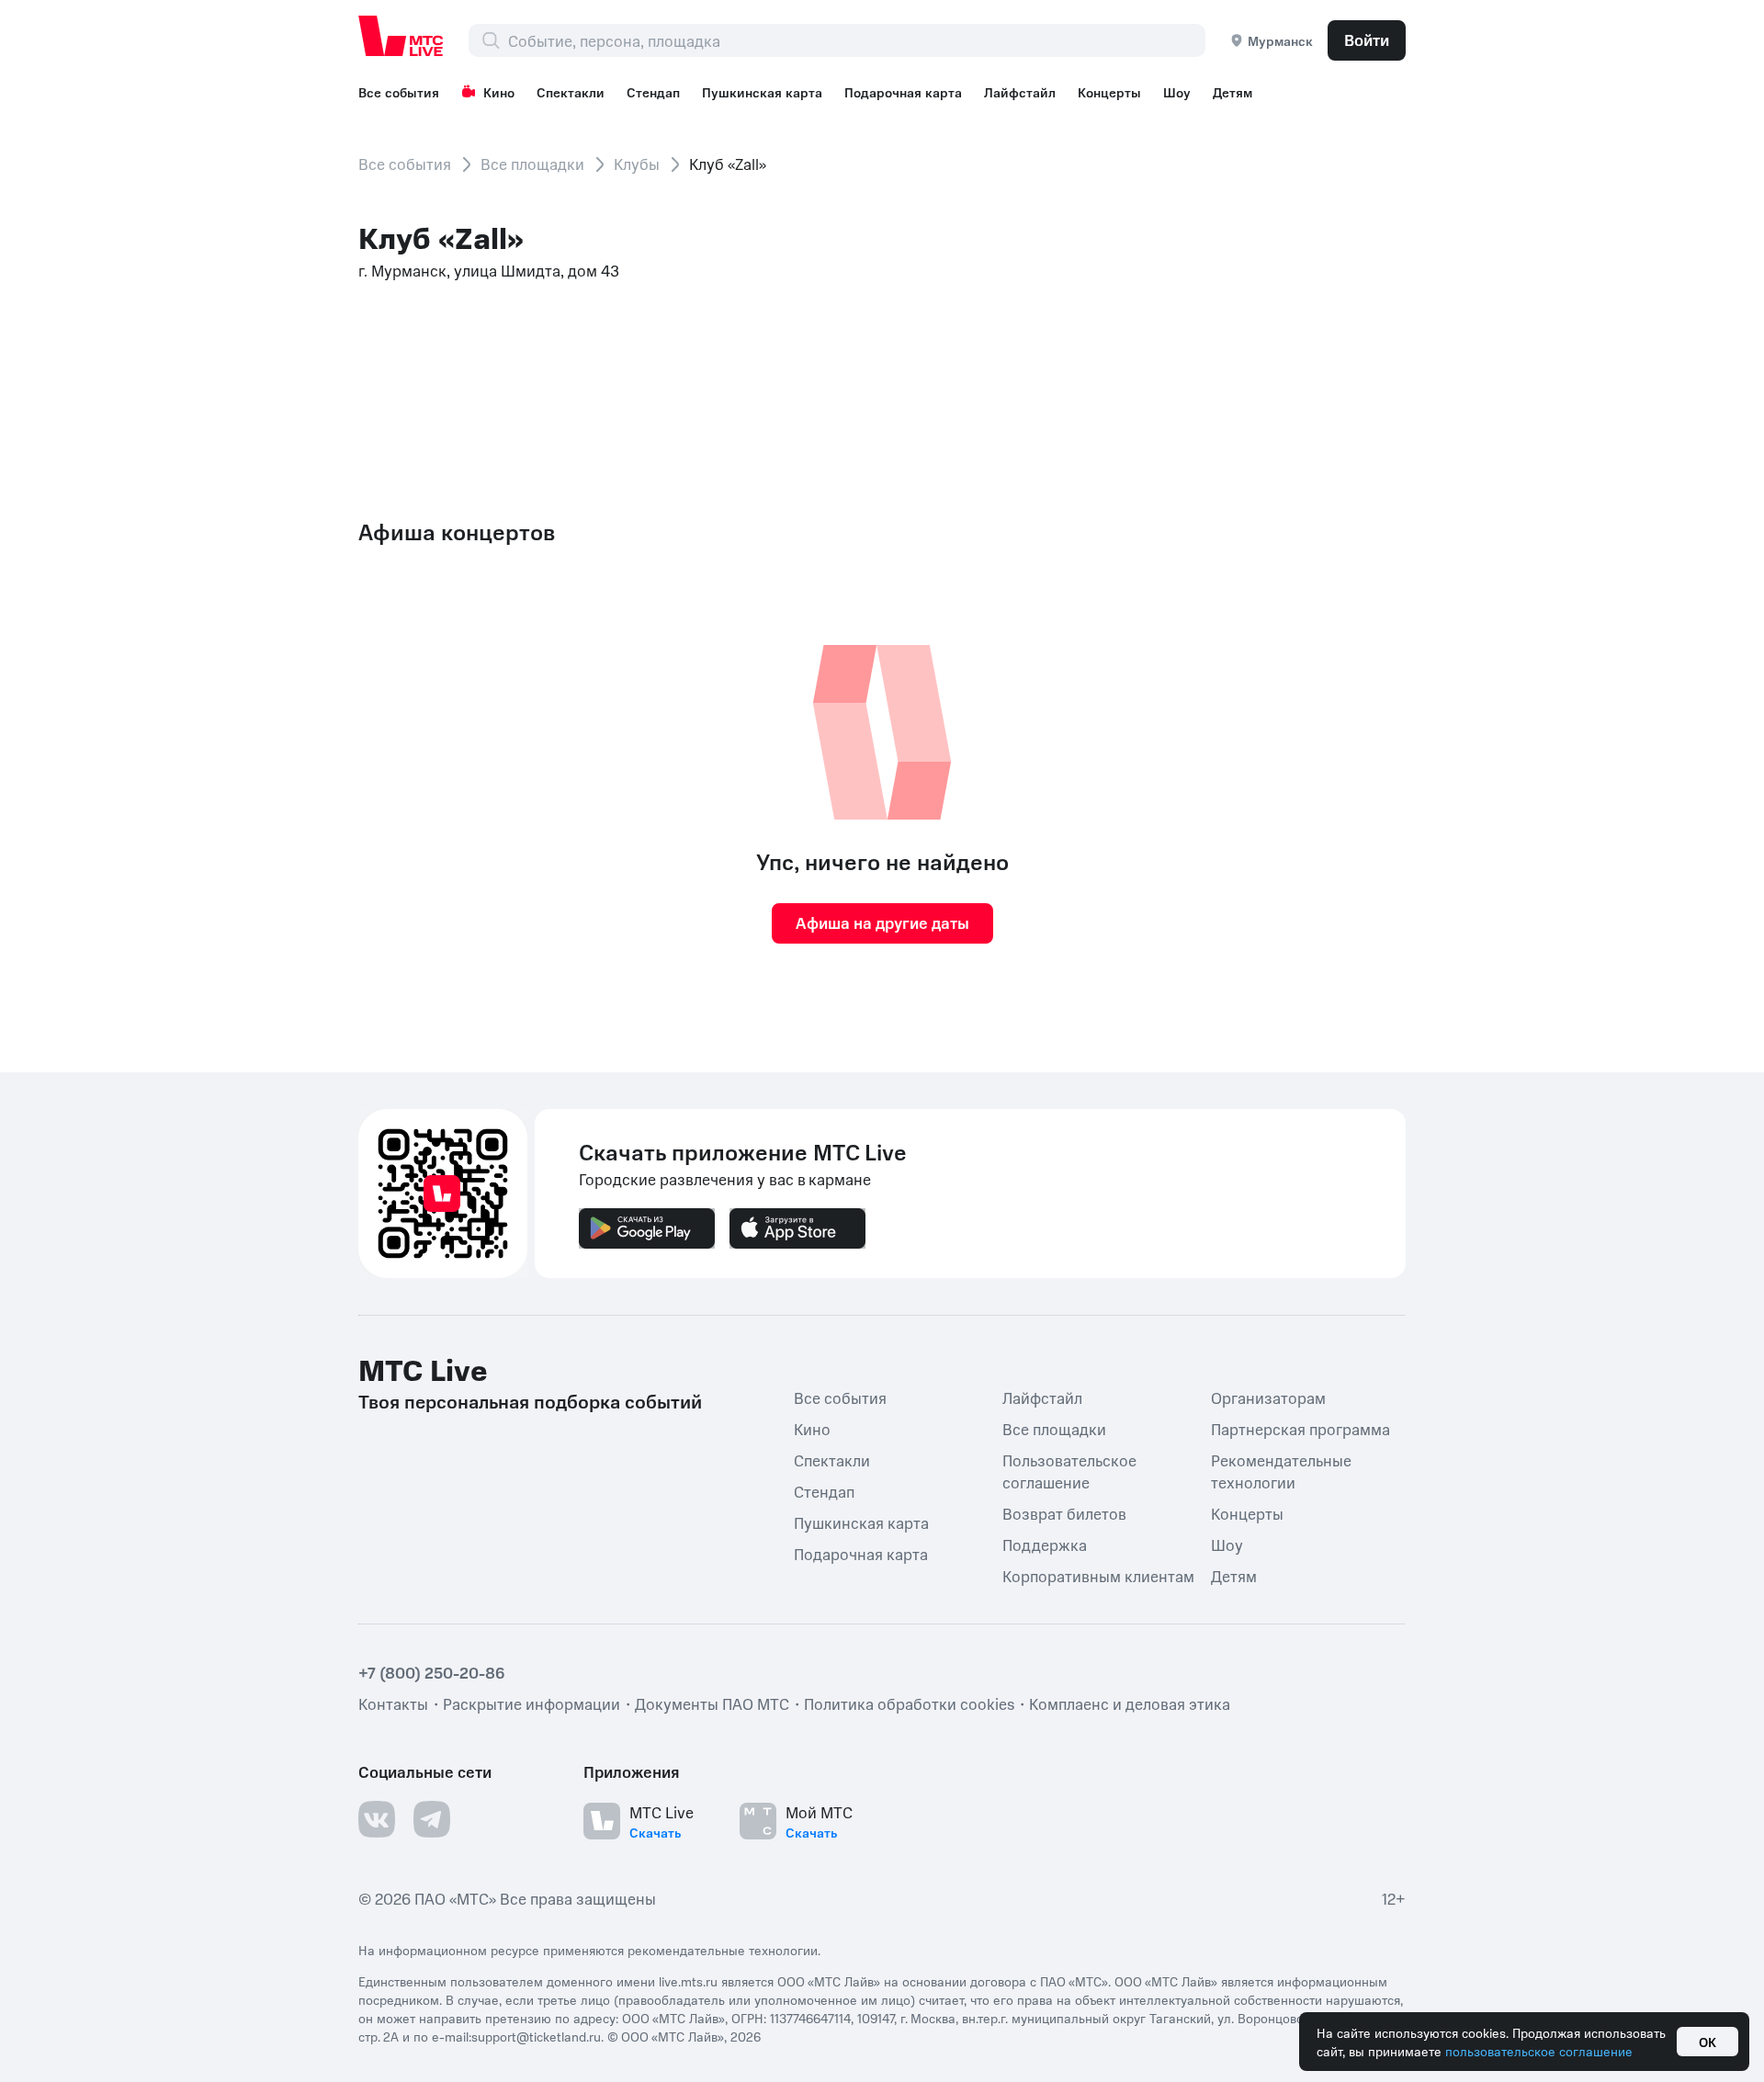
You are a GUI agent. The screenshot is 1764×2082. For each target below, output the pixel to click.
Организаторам (1268, 1397)
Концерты (1109, 92)
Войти (1367, 40)
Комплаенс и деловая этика (1130, 1703)
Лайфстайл (1020, 92)
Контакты (393, 1703)
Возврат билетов (1064, 1513)
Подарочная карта (903, 92)
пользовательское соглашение (1539, 2051)
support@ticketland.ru (536, 2036)
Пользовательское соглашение (1069, 1471)
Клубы (637, 164)
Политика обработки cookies (909, 1703)
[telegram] (432, 1819)
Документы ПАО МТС (712, 1703)
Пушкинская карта (762, 92)
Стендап (653, 92)
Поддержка (1045, 1545)
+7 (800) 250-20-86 (432, 1672)
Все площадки (532, 164)
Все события (399, 92)
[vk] (377, 1819)
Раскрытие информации (531, 1703)
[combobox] (856, 40)
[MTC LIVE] (401, 36)
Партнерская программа (1300, 1429)
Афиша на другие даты (882, 922)
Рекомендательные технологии (1281, 1471)
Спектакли (571, 92)
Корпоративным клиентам (1098, 1576)
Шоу (1177, 92)
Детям (1233, 92)
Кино (499, 92)
